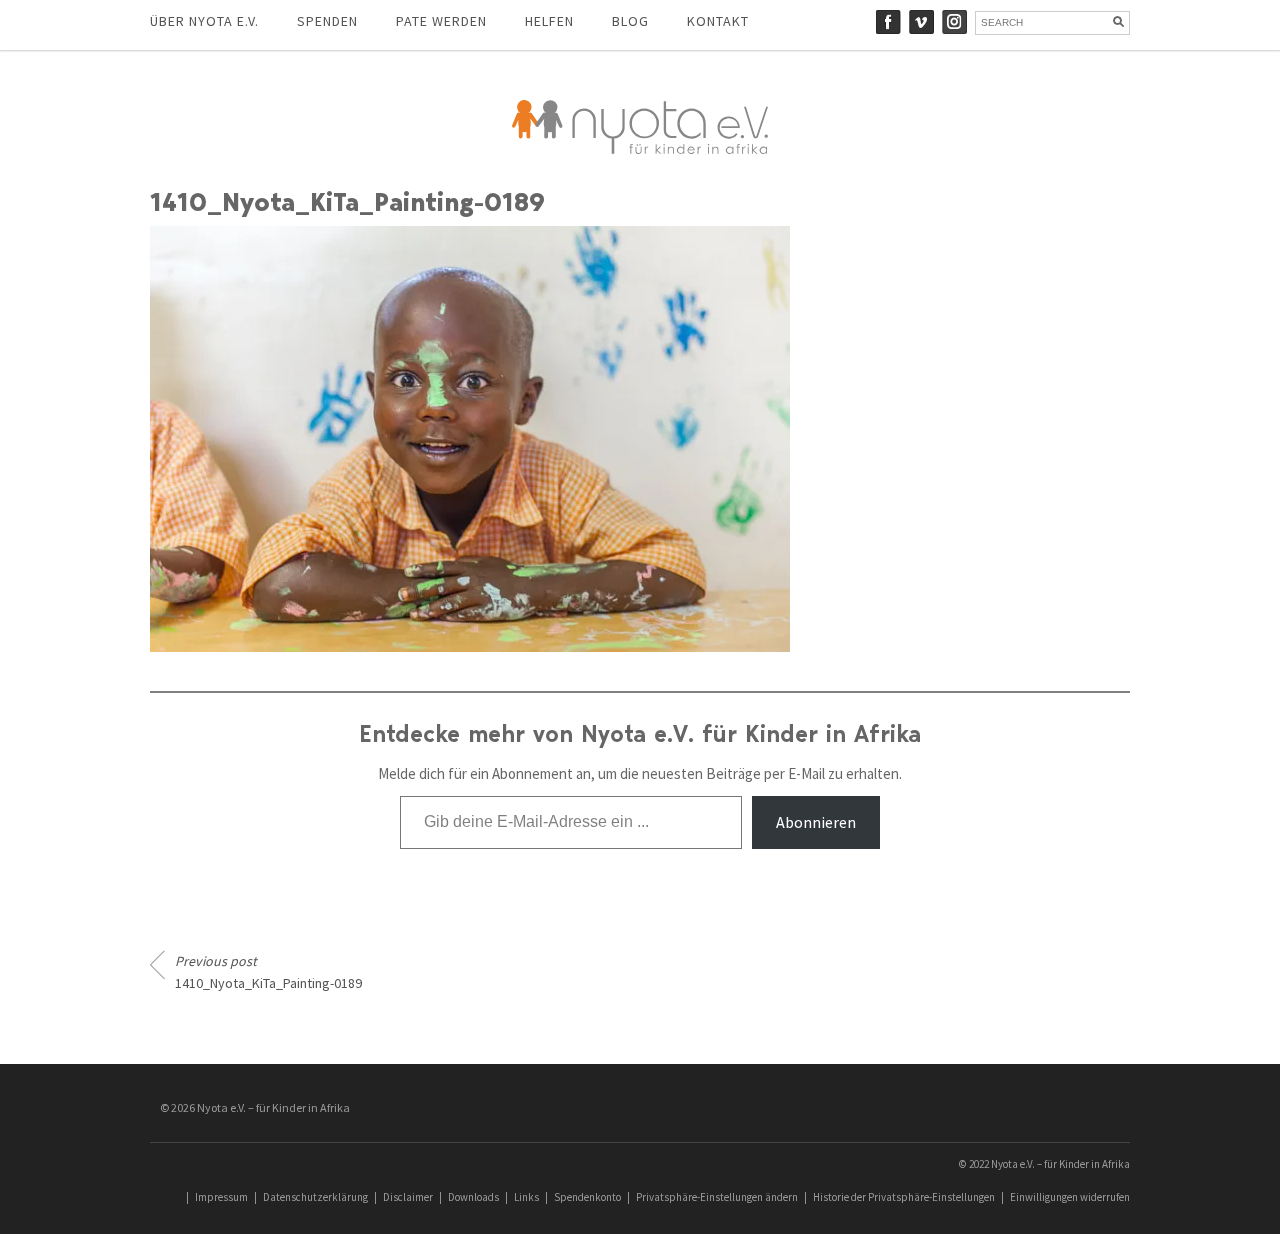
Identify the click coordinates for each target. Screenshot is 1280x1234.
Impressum (221, 1197)
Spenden (327, 21)
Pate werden (441, 21)
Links (526, 1197)
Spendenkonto (587, 1197)
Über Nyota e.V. (204, 21)
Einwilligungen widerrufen (1070, 1197)
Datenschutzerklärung (315, 1197)
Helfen (549, 21)
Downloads (473, 1197)
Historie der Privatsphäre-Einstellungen (904, 1197)
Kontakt (718, 21)
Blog (630, 21)
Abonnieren (816, 822)
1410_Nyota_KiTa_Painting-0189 (268, 972)
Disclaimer (408, 1197)
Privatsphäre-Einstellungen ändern (717, 1197)
